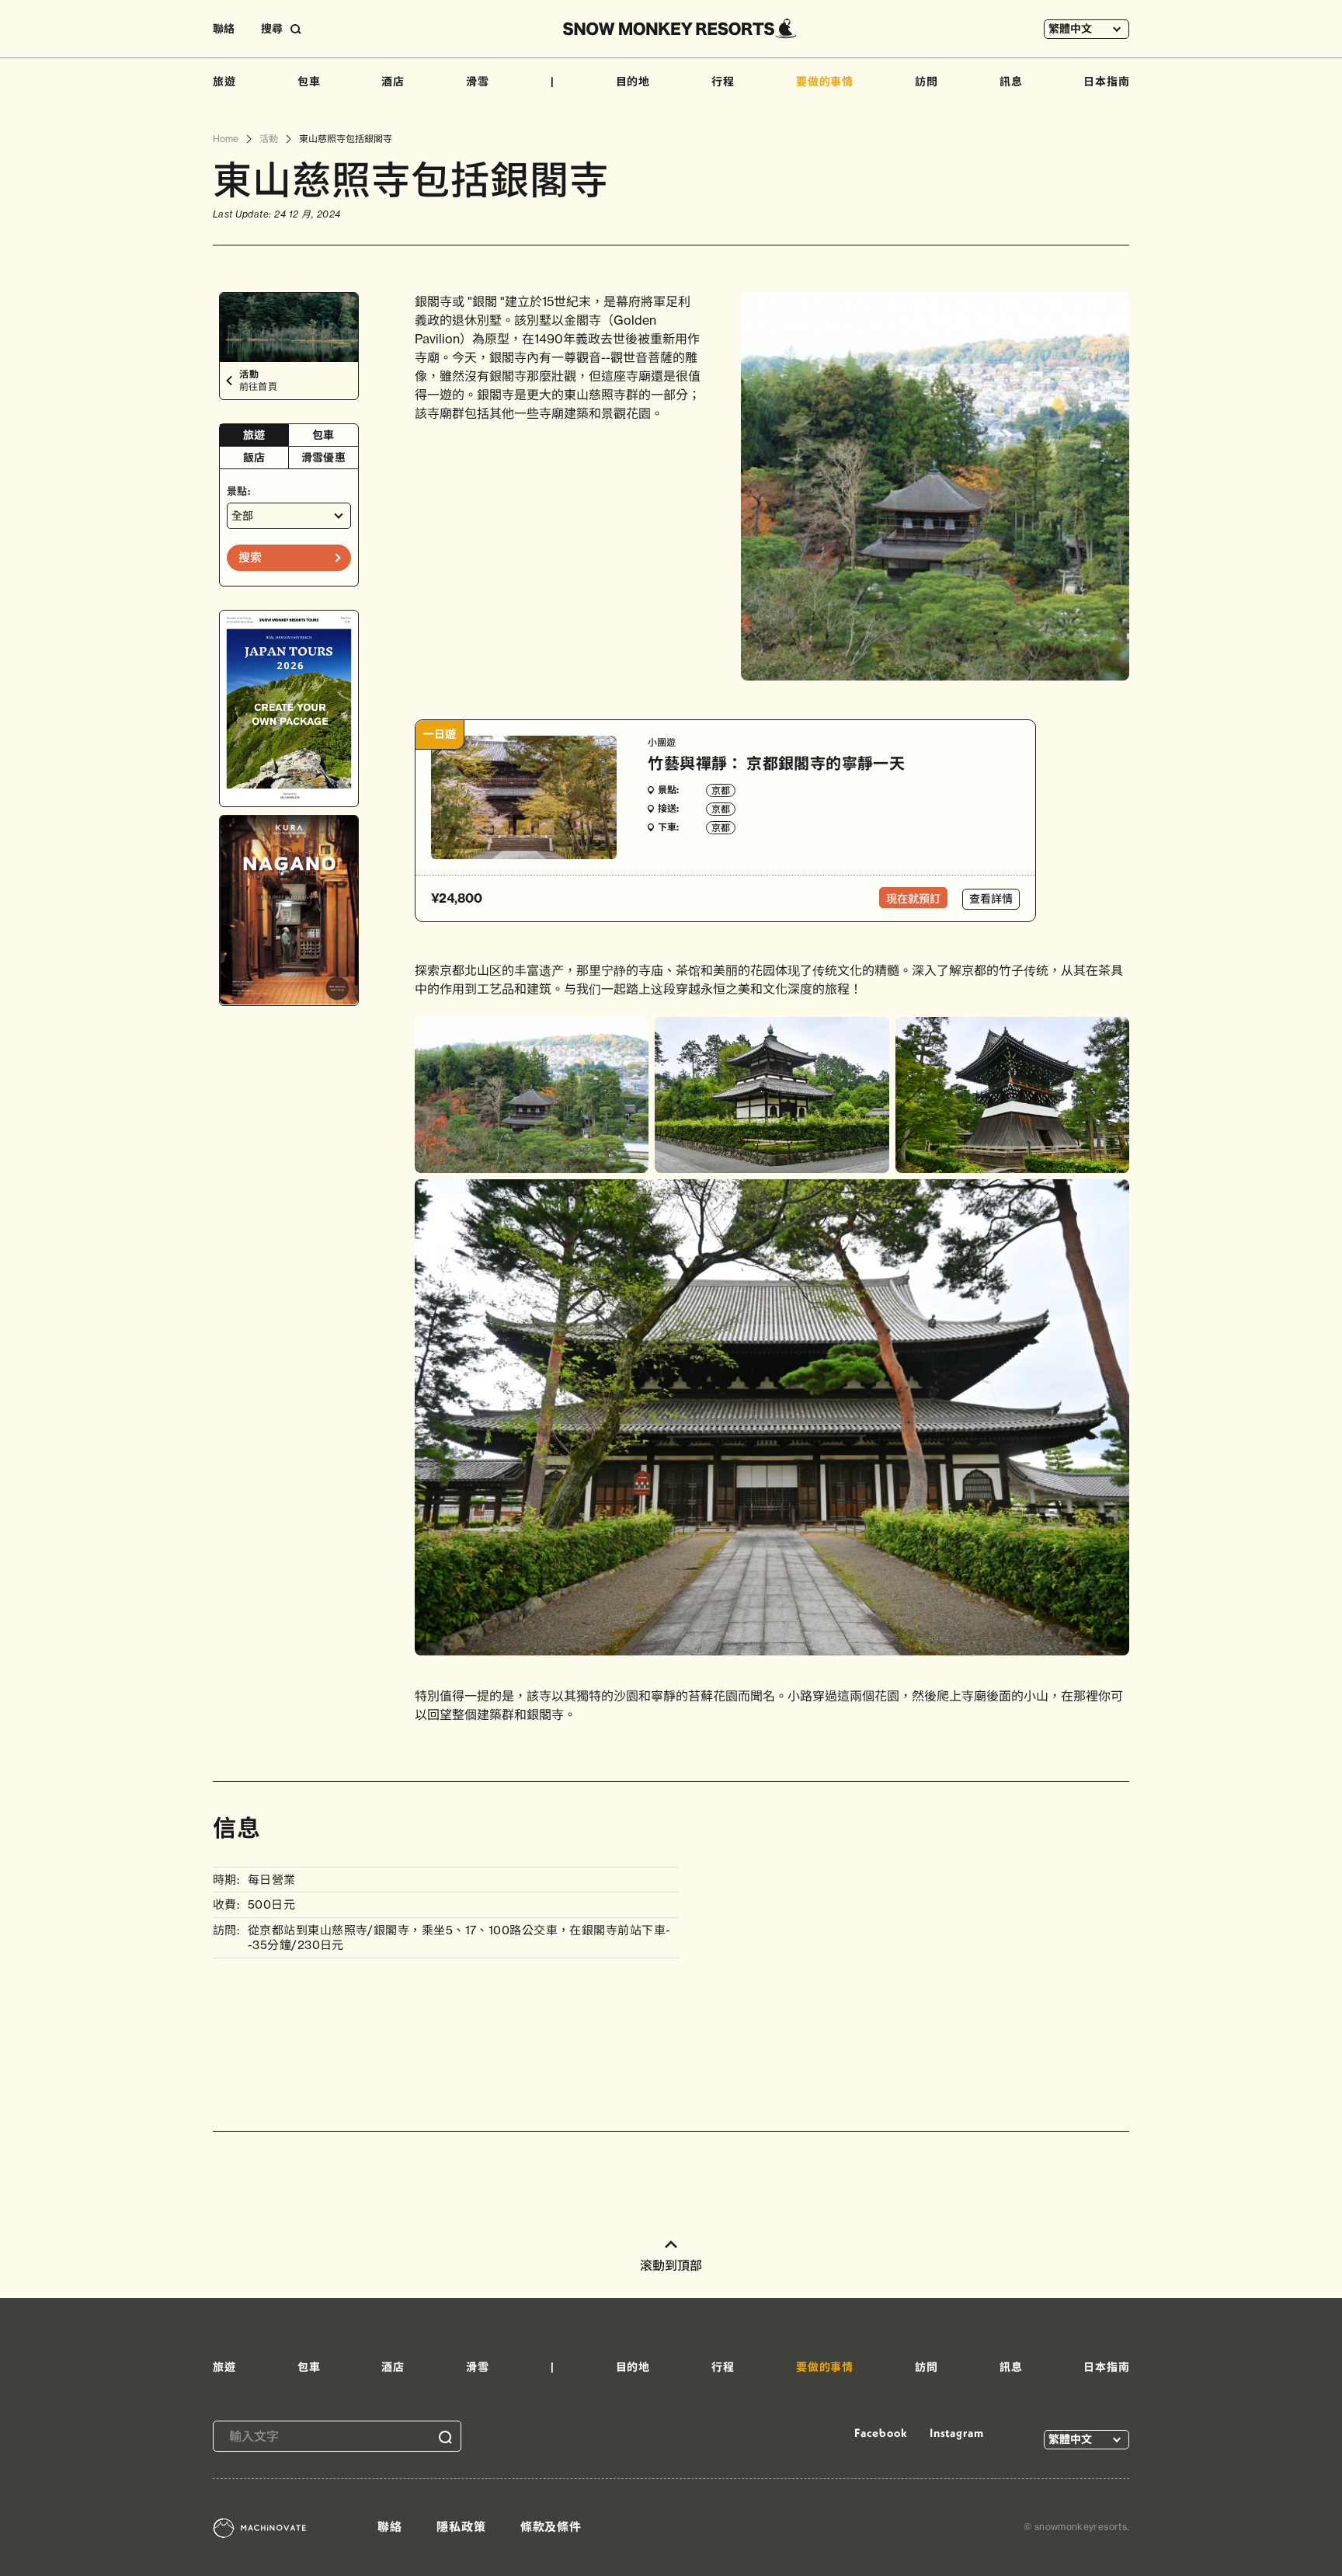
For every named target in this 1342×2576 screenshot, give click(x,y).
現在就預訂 (913, 899)
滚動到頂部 (671, 2265)
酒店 (393, 82)
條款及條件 (551, 2527)
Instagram (957, 2433)
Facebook (881, 2433)
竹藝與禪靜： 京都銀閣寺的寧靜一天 (776, 763)
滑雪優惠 (323, 458)
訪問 (927, 82)
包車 (309, 82)
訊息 (1011, 82)
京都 (721, 790)
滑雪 (478, 82)
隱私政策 (461, 2527)
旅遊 (224, 82)
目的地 (633, 82)
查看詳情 (991, 899)
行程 (723, 82)
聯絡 (224, 29)
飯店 (254, 458)
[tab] (254, 435)
